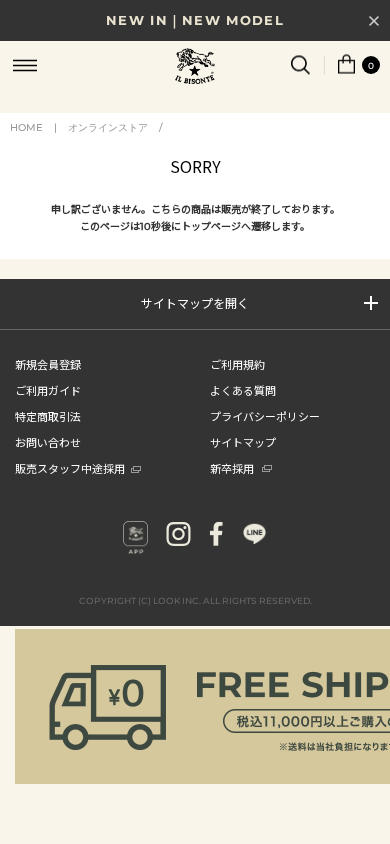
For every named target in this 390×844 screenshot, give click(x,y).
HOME (26, 127)
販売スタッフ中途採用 (70, 468)
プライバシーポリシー (265, 416)
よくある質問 (243, 390)
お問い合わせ (48, 442)
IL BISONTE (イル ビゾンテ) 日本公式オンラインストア (195, 68)
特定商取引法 (48, 416)
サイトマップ (243, 442)
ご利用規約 (237, 364)
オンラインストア (108, 127)
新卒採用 (232, 468)
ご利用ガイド (48, 390)
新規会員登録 (48, 364)
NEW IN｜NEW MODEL (195, 20)
